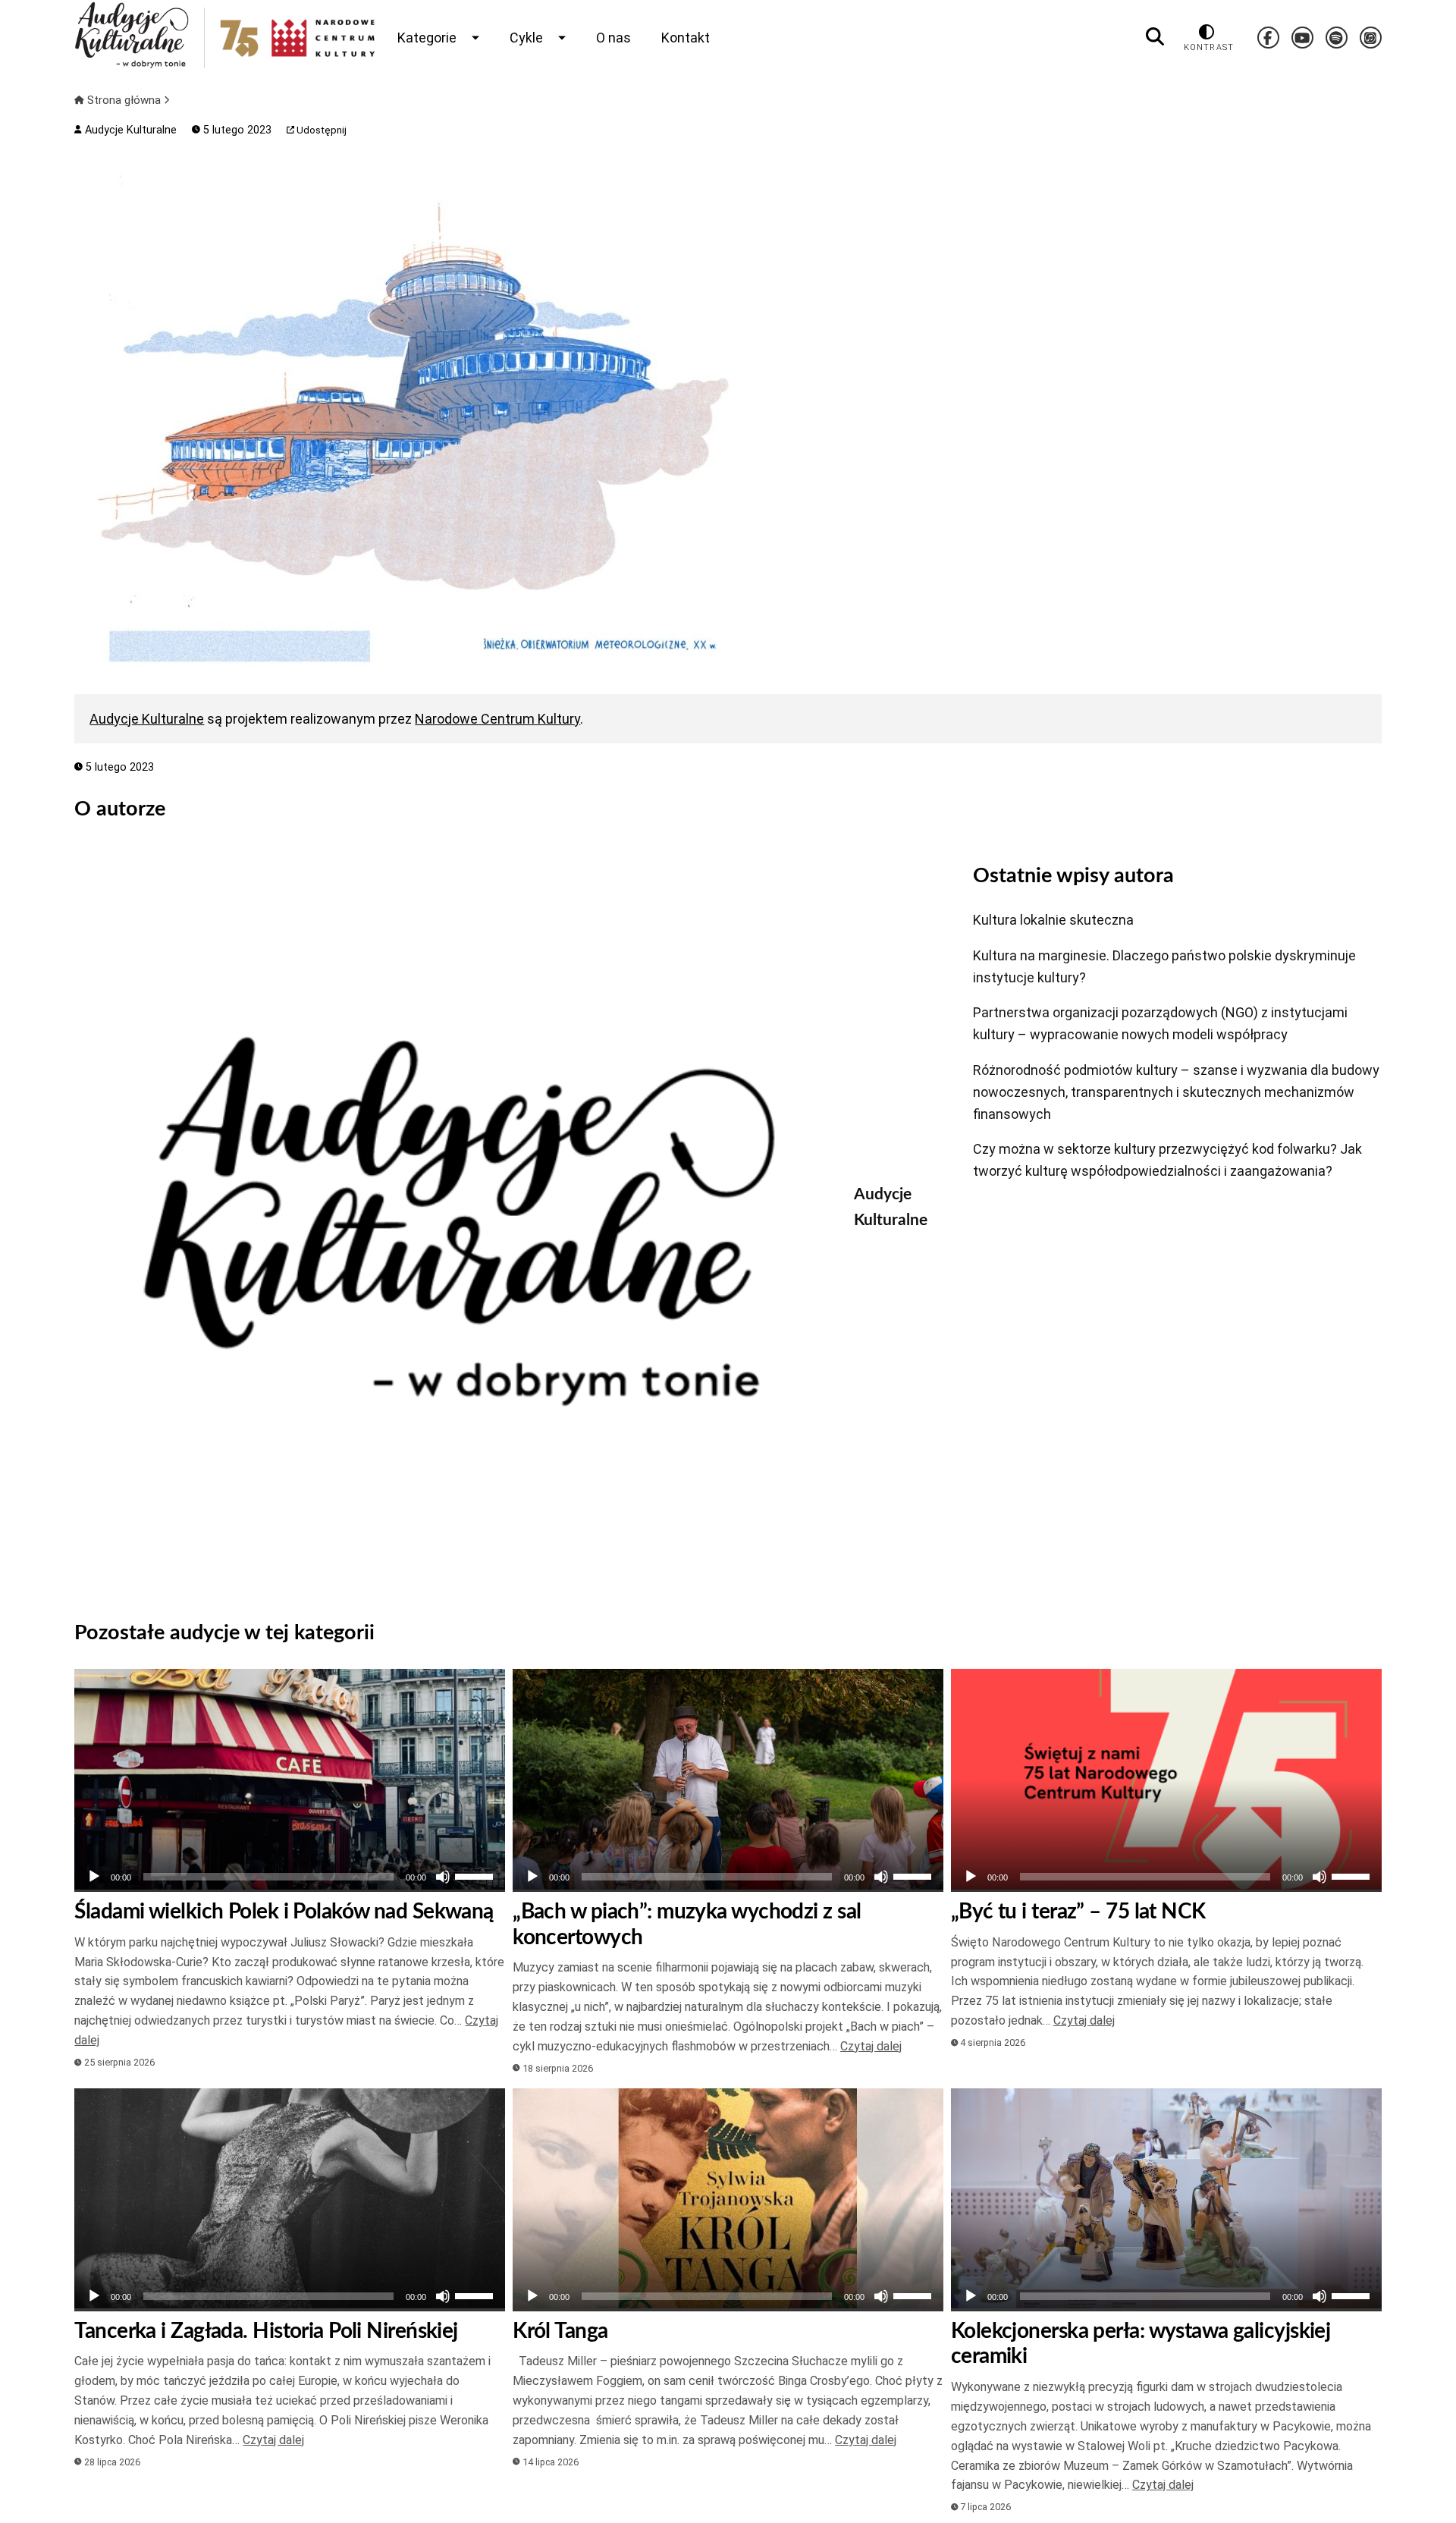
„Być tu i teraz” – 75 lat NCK (1078, 1912)
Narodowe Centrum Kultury (497, 719)
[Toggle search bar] (1155, 37)
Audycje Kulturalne (129, 130)
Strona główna (124, 100)
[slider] (476, 1875)
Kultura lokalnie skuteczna (1053, 920)
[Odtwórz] (94, 1877)
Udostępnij (320, 130)
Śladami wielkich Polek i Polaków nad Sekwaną (284, 1912)
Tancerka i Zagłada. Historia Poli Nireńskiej (266, 2331)
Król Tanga (560, 2331)
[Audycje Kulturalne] (453, 1221)
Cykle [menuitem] (526, 38)
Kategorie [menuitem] (427, 38)
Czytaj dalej (871, 2046)
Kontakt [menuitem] (686, 38)
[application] (290, 1877)
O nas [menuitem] (613, 38)
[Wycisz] (443, 1877)
